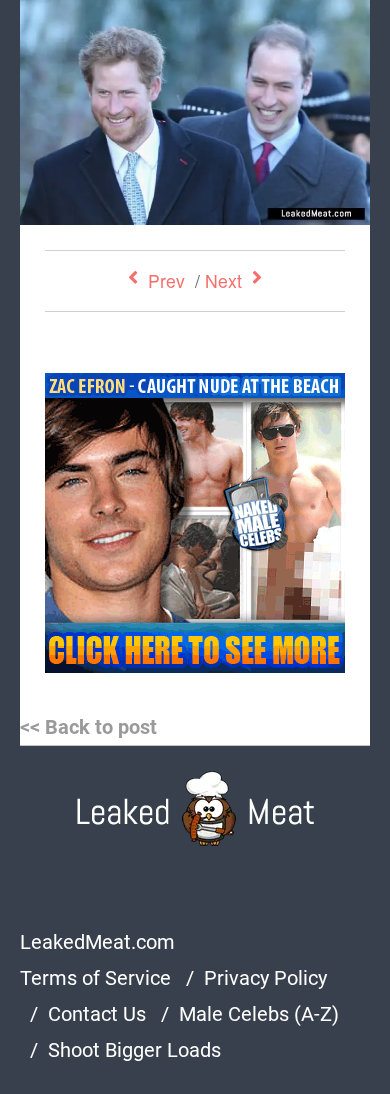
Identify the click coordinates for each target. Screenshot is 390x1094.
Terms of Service (95, 978)
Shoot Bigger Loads (134, 1050)
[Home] (195, 808)
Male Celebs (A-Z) (259, 1014)
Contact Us (97, 1014)
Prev (166, 280)
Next (223, 280)
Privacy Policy (265, 978)
